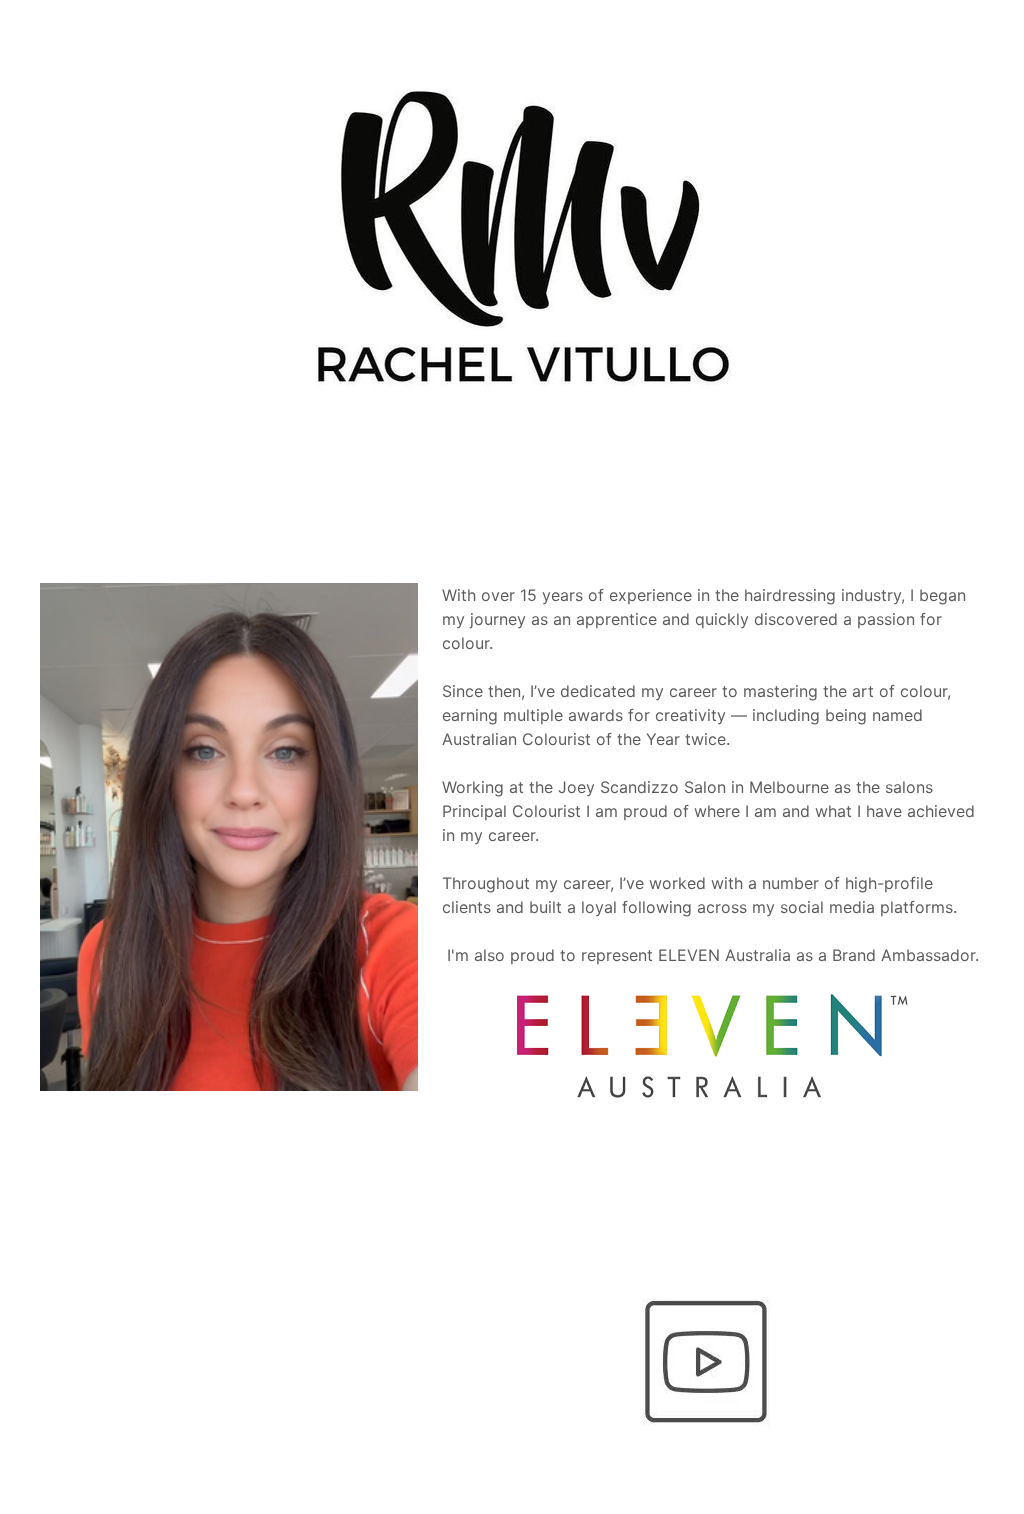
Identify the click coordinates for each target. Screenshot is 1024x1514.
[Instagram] (511, 1302)
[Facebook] (316, 1302)
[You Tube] (707, 1362)
